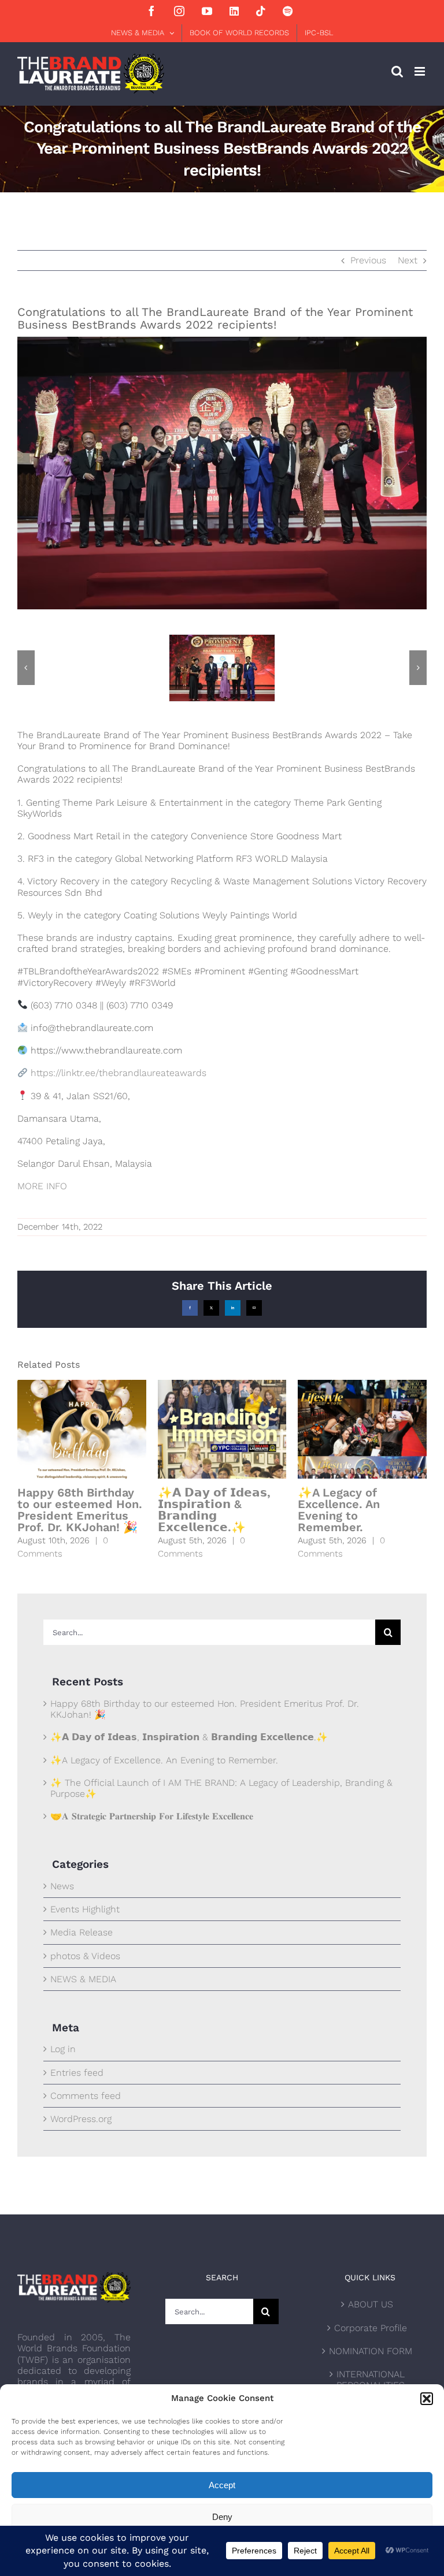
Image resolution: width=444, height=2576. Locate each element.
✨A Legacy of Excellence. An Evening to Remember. (339, 1510)
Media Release (82, 1932)
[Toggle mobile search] (397, 71)
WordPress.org (81, 2119)
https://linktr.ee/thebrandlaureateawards (119, 1073)
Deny (222, 2517)
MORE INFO (42, 1186)
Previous (368, 260)
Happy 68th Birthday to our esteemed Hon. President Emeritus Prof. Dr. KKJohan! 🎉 (80, 1510)
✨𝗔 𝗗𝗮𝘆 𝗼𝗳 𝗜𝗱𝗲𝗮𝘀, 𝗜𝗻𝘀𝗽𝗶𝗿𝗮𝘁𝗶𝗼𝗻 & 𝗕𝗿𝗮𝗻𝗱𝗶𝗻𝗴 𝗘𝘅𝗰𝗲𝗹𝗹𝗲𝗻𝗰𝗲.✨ (214, 1510)
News (62, 1886)
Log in (63, 2049)
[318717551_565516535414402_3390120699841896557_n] (222, 640)
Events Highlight (85, 1909)
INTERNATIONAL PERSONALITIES (371, 2380)
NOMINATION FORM (371, 2351)
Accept (222, 2485)
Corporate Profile (371, 2328)
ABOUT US (371, 2304)
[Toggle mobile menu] (421, 71)
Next (408, 260)
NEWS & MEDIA (83, 1979)
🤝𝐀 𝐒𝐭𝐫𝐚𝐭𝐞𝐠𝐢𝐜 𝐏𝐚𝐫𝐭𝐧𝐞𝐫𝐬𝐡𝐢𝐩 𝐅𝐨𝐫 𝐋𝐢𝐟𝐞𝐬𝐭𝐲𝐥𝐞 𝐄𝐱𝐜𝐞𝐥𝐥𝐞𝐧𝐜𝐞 (152, 1816)
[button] (427, 2399)
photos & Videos (85, 1956)
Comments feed (86, 2096)
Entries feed (77, 2073)
